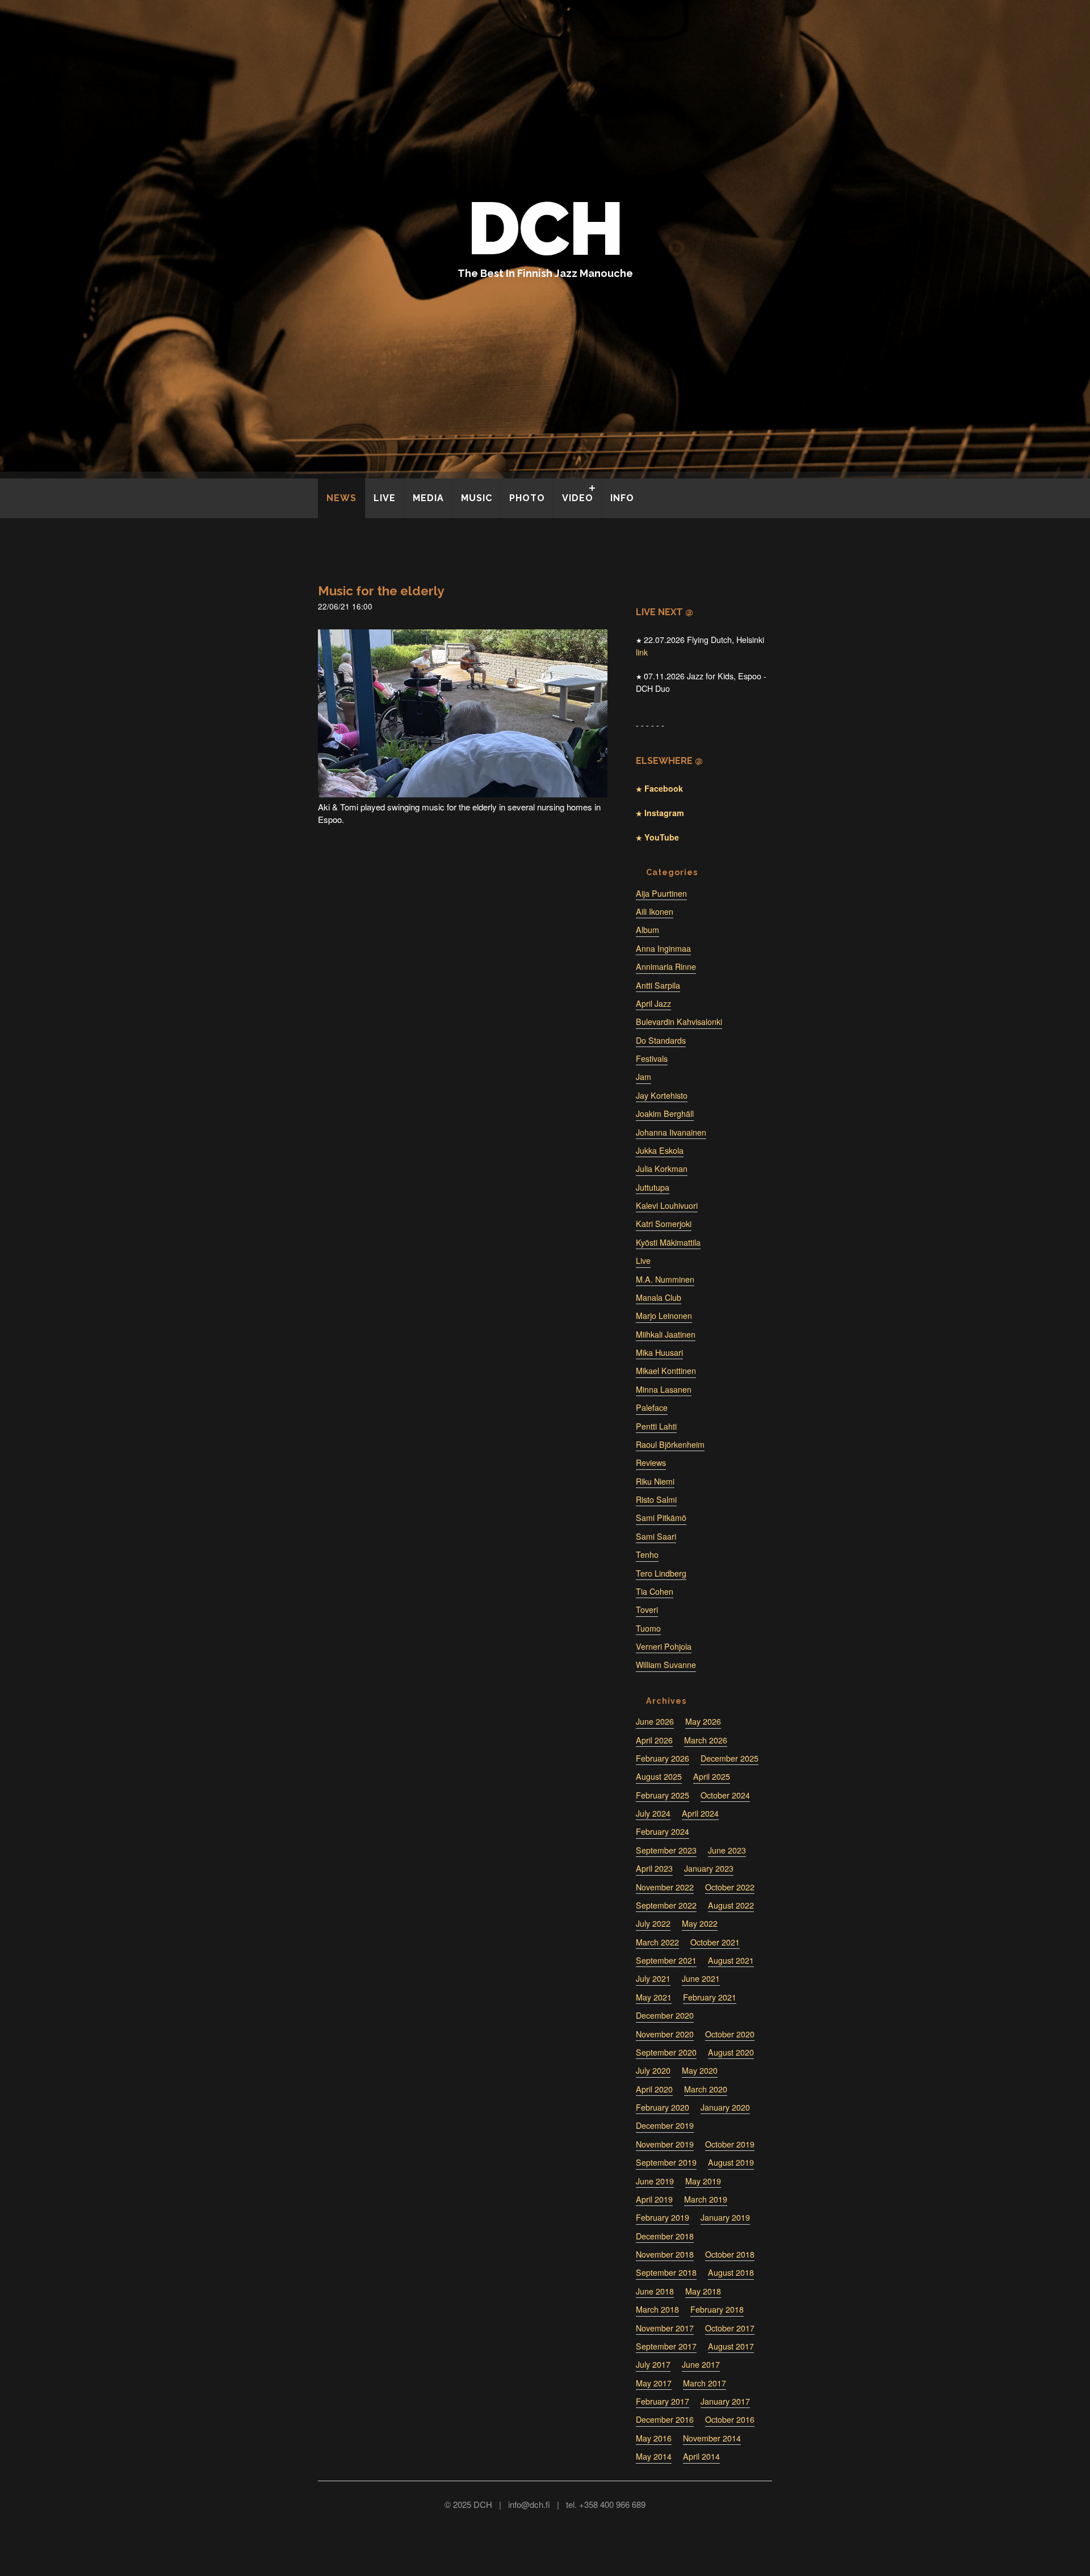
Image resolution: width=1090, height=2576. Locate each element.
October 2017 (730, 2328)
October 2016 (730, 2419)
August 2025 (659, 1776)
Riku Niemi (655, 1481)
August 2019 (731, 2162)
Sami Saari (656, 1536)
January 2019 (725, 2217)
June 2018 (655, 2291)
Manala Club (659, 1297)
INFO (622, 498)
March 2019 (706, 2199)
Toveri (647, 1610)
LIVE (385, 498)
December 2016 (665, 2419)
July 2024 (653, 1813)
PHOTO (527, 498)
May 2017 (654, 2383)
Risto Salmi (656, 1499)
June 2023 (727, 1850)
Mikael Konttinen (666, 1371)
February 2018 (717, 2309)
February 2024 (663, 1831)
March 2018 (657, 2309)
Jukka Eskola (660, 1150)
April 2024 (700, 1813)
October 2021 (715, 1942)
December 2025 (730, 1758)
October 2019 (730, 2144)
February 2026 (663, 1758)
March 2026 (706, 1740)
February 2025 (663, 1795)
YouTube (661, 837)
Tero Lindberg (661, 1573)
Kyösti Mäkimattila (668, 1242)
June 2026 (655, 1721)
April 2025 (712, 1776)
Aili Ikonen (655, 911)
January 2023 (709, 1868)
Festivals (652, 1058)
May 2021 (654, 1997)
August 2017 (731, 2346)
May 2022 (700, 1923)
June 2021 (701, 1978)
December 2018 (665, 2236)
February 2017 (663, 2401)
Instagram (663, 813)
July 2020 (653, 2070)
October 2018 (730, 2254)
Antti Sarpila (658, 985)
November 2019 (665, 2144)
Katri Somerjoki (664, 1224)
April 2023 (654, 1868)
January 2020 (725, 2107)
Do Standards (661, 1040)
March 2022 (657, 1942)
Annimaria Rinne (666, 966)
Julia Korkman (662, 1169)
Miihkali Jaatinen (666, 1334)
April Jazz (653, 1003)
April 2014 (701, 2456)
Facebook (663, 788)
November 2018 (665, 2254)
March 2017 (705, 2383)
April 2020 (654, 2089)
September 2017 (666, 2346)
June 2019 (655, 2181)
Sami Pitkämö (661, 1518)
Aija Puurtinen (661, 893)
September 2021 (666, 1960)
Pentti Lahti (656, 1426)
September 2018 (666, 2272)
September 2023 (666, 1850)
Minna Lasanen (664, 1389)
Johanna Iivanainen (671, 1132)
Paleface (652, 1407)
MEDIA (428, 498)
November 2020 (665, 2034)
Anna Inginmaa (663, 948)
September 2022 (666, 1905)
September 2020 (666, 2052)
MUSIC (477, 498)
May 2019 (703, 2181)
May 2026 (703, 1721)
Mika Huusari (659, 1352)
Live (643, 1260)
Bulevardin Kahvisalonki (679, 1022)
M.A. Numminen (665, 1279)
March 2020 (706, 2089)
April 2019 (654, 2199)
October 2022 (730, 1887)
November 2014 (712, 2438)
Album (647, 930)
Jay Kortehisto (662, 1095)
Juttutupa (653, 1187)
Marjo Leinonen (664, 1316)
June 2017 (701, 2364)
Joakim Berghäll (665, 1113)
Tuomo (648, 1628)
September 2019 (666, 2162)
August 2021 (731, 1960)
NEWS (341, 498)
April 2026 (654, 1740)
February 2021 (710, 1997)
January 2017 (725, 2401)
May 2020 (700, 2070)
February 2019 (663, 2217)
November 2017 (665, 2328)
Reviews (651, 1463)
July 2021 (653, 1978)
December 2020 (665, 2015)
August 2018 (731, 2272)
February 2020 (663, 2107)
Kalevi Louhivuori (667, 1205)
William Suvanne (666, 1665)
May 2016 (654, 2438)
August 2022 (731, 1905)
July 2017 (653, 2364)
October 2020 (730, 2034)
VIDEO (578, 498)
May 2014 (654, 2456)
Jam (643, 1077)
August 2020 (731, 2052)
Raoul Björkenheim (670, 1444)
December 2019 (665, 2125)
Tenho (647, 1554)
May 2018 (703, 2291)
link (642, 652)
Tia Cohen (655, 1591)
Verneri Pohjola (664, 1646)
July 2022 (653, 1923)
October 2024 (725, 1795)
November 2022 (665, 1887)
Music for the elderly (381, 591)
